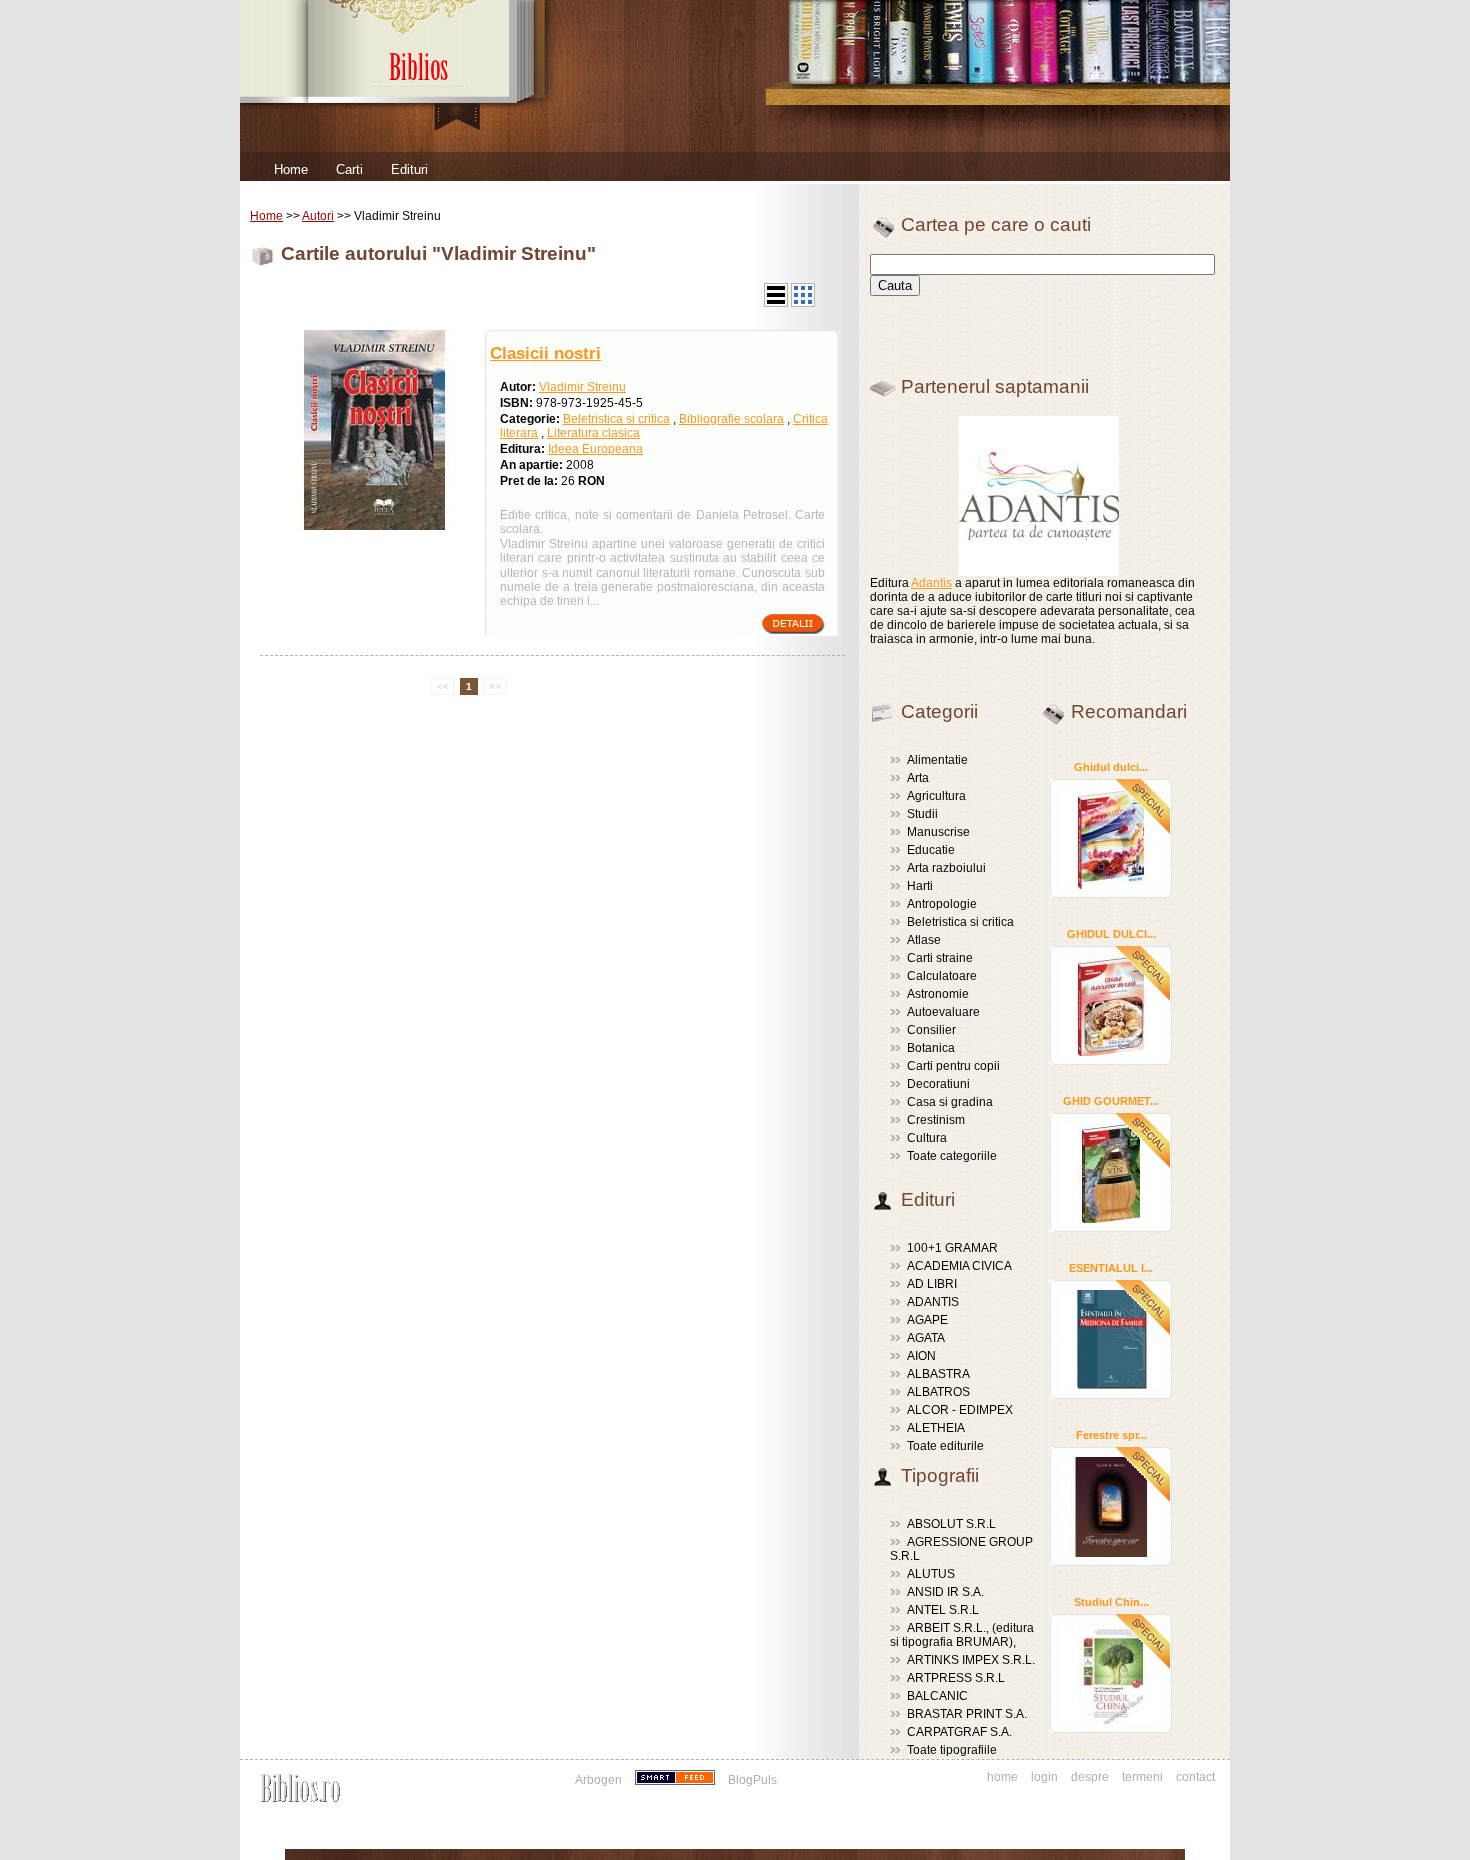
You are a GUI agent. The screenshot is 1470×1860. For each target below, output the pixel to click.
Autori (318, 216)
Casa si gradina (950, 1102)
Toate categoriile (952, 1156)
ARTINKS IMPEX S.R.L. (971, 1660)
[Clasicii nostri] (375, 526)
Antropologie (942, 904)
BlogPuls (752, 1780)
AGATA (926, 1338)
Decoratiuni (938, 1084)
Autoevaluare (943, 1012)
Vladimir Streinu (582, 387)
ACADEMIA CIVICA (959, 1266)
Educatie (931, 850)
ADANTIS (933, 1302)
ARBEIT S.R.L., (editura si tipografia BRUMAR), (962, 1635)
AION (921, 1356)
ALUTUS (931, 1574)
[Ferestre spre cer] (1111, 1506)
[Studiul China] (1111, 1673)
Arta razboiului (946, 868)
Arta (918, 778)
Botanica (931, 1048)
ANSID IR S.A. (945, 1592)
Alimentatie (937, 760)
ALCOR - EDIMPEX (960, 1410)
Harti (920, 886)
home (1002, 1777)
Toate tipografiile (952, 1750)
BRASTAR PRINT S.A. (967, 1714)
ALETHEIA (936, 1428)
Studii (922, 814)
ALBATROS (938, 1392)
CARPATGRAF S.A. (959, 1732)
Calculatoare (942, 976)
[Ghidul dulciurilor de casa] (1111, 838)
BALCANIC (937, 1696)
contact (1195, 1777)
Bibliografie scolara (731, 419)
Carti (349, 169)
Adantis (931, 583)
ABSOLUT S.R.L (951, 1524)
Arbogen (598, 1780)
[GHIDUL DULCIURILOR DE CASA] (1111, 1005)
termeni (1142, 1777)
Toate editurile (945, 1446)
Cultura (927, 1138)
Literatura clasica (593, 433)
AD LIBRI (932, 1284)
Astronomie (938, 994)
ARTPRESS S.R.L (956, 1678)
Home (291, 169)
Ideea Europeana (595, 449)
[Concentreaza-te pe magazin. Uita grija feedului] (676, 1780)
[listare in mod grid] (803, 303)
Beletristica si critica (616, 419)
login (1044, 1777)
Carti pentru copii (953, 1066)
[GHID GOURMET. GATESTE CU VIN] (1111, 1172)
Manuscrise (938, 832)
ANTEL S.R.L (943, 1610)
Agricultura (936, 796)
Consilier (931, 1030)
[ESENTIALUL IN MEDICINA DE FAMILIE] (1111, 1339)
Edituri (409, 169)
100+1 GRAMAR (952, 1248)
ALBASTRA (938, 1374)
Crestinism (936, 1120)
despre (1090, 1777)
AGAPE (927, 1320)
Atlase (924, 940)
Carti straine (940, 958)
